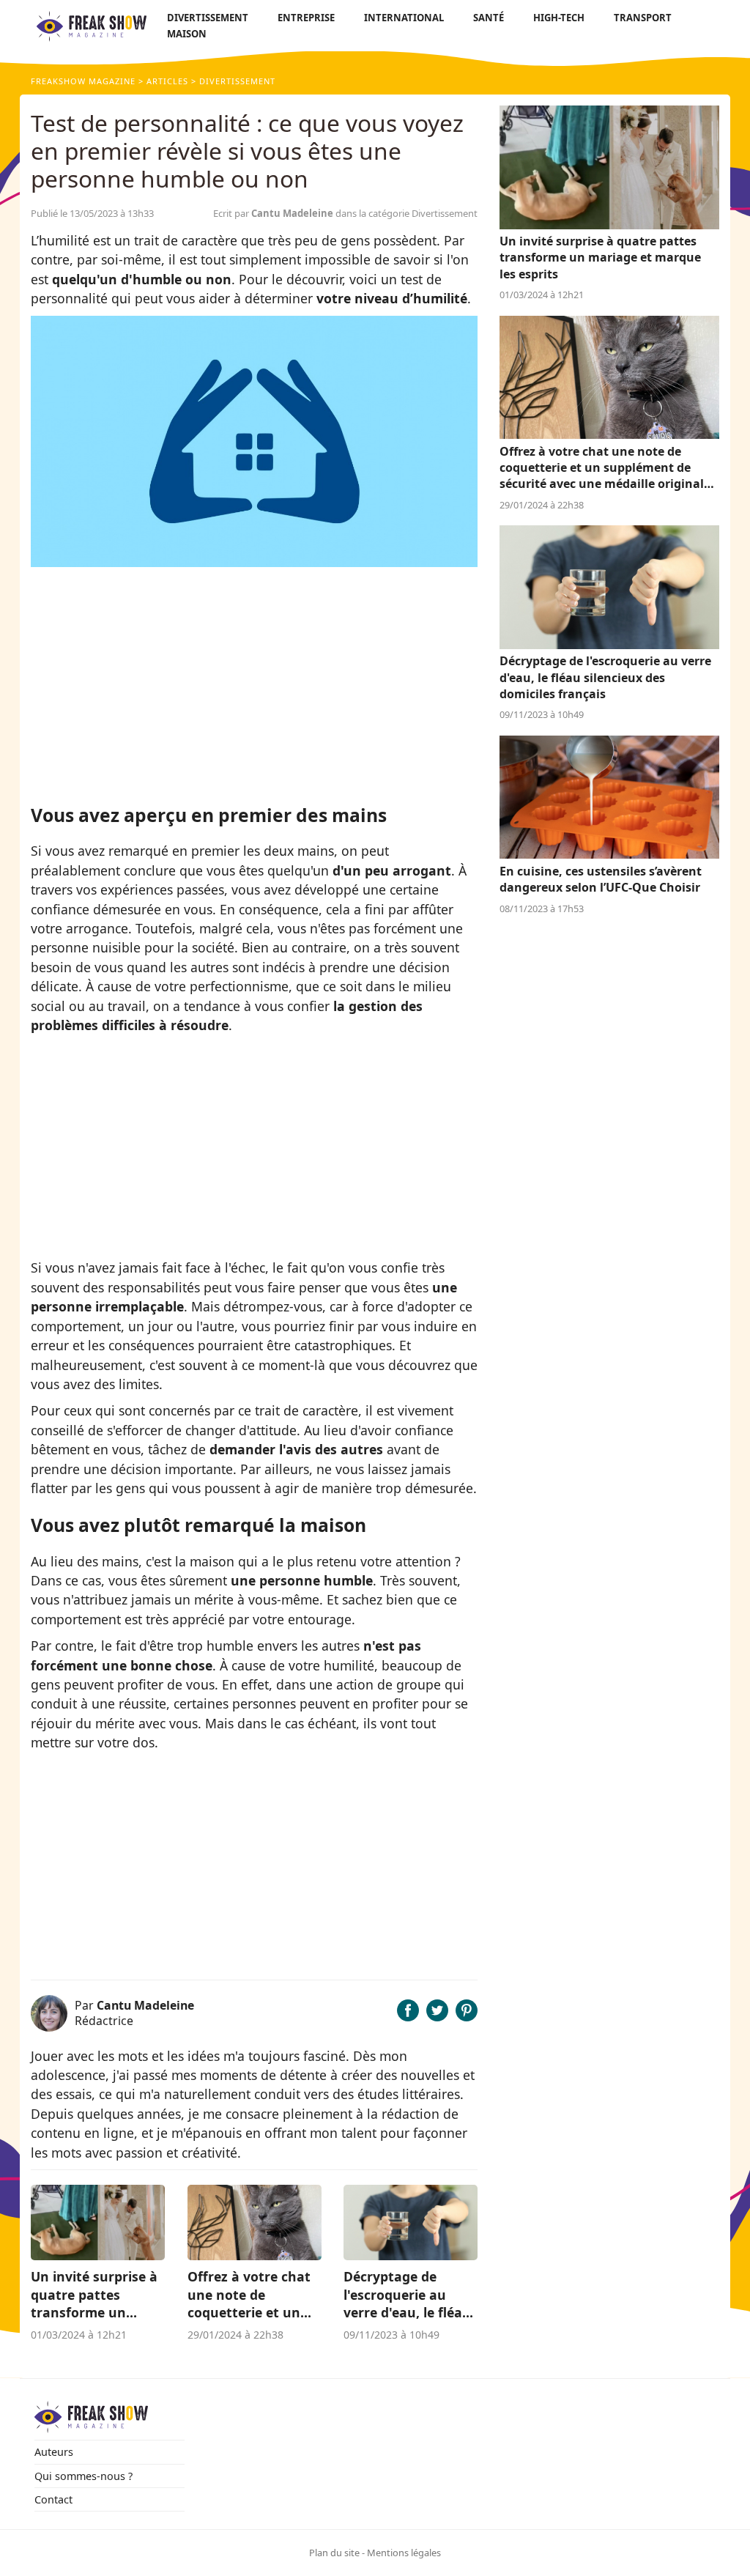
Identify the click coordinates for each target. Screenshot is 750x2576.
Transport (643, 18)
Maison (187, 34)
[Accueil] (92, 26)
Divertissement (208, 18)
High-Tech (559, 18)
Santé (489, 18)
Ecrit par (273, 213)
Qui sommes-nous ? (83, 2476)
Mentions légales (404, 2553)
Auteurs (54, 2452)
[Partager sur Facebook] (408, 2016)
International (404, 18)
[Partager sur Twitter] (437, 2016)
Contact (53, 2499)
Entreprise (306, 18)
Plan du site (334, 2553)
